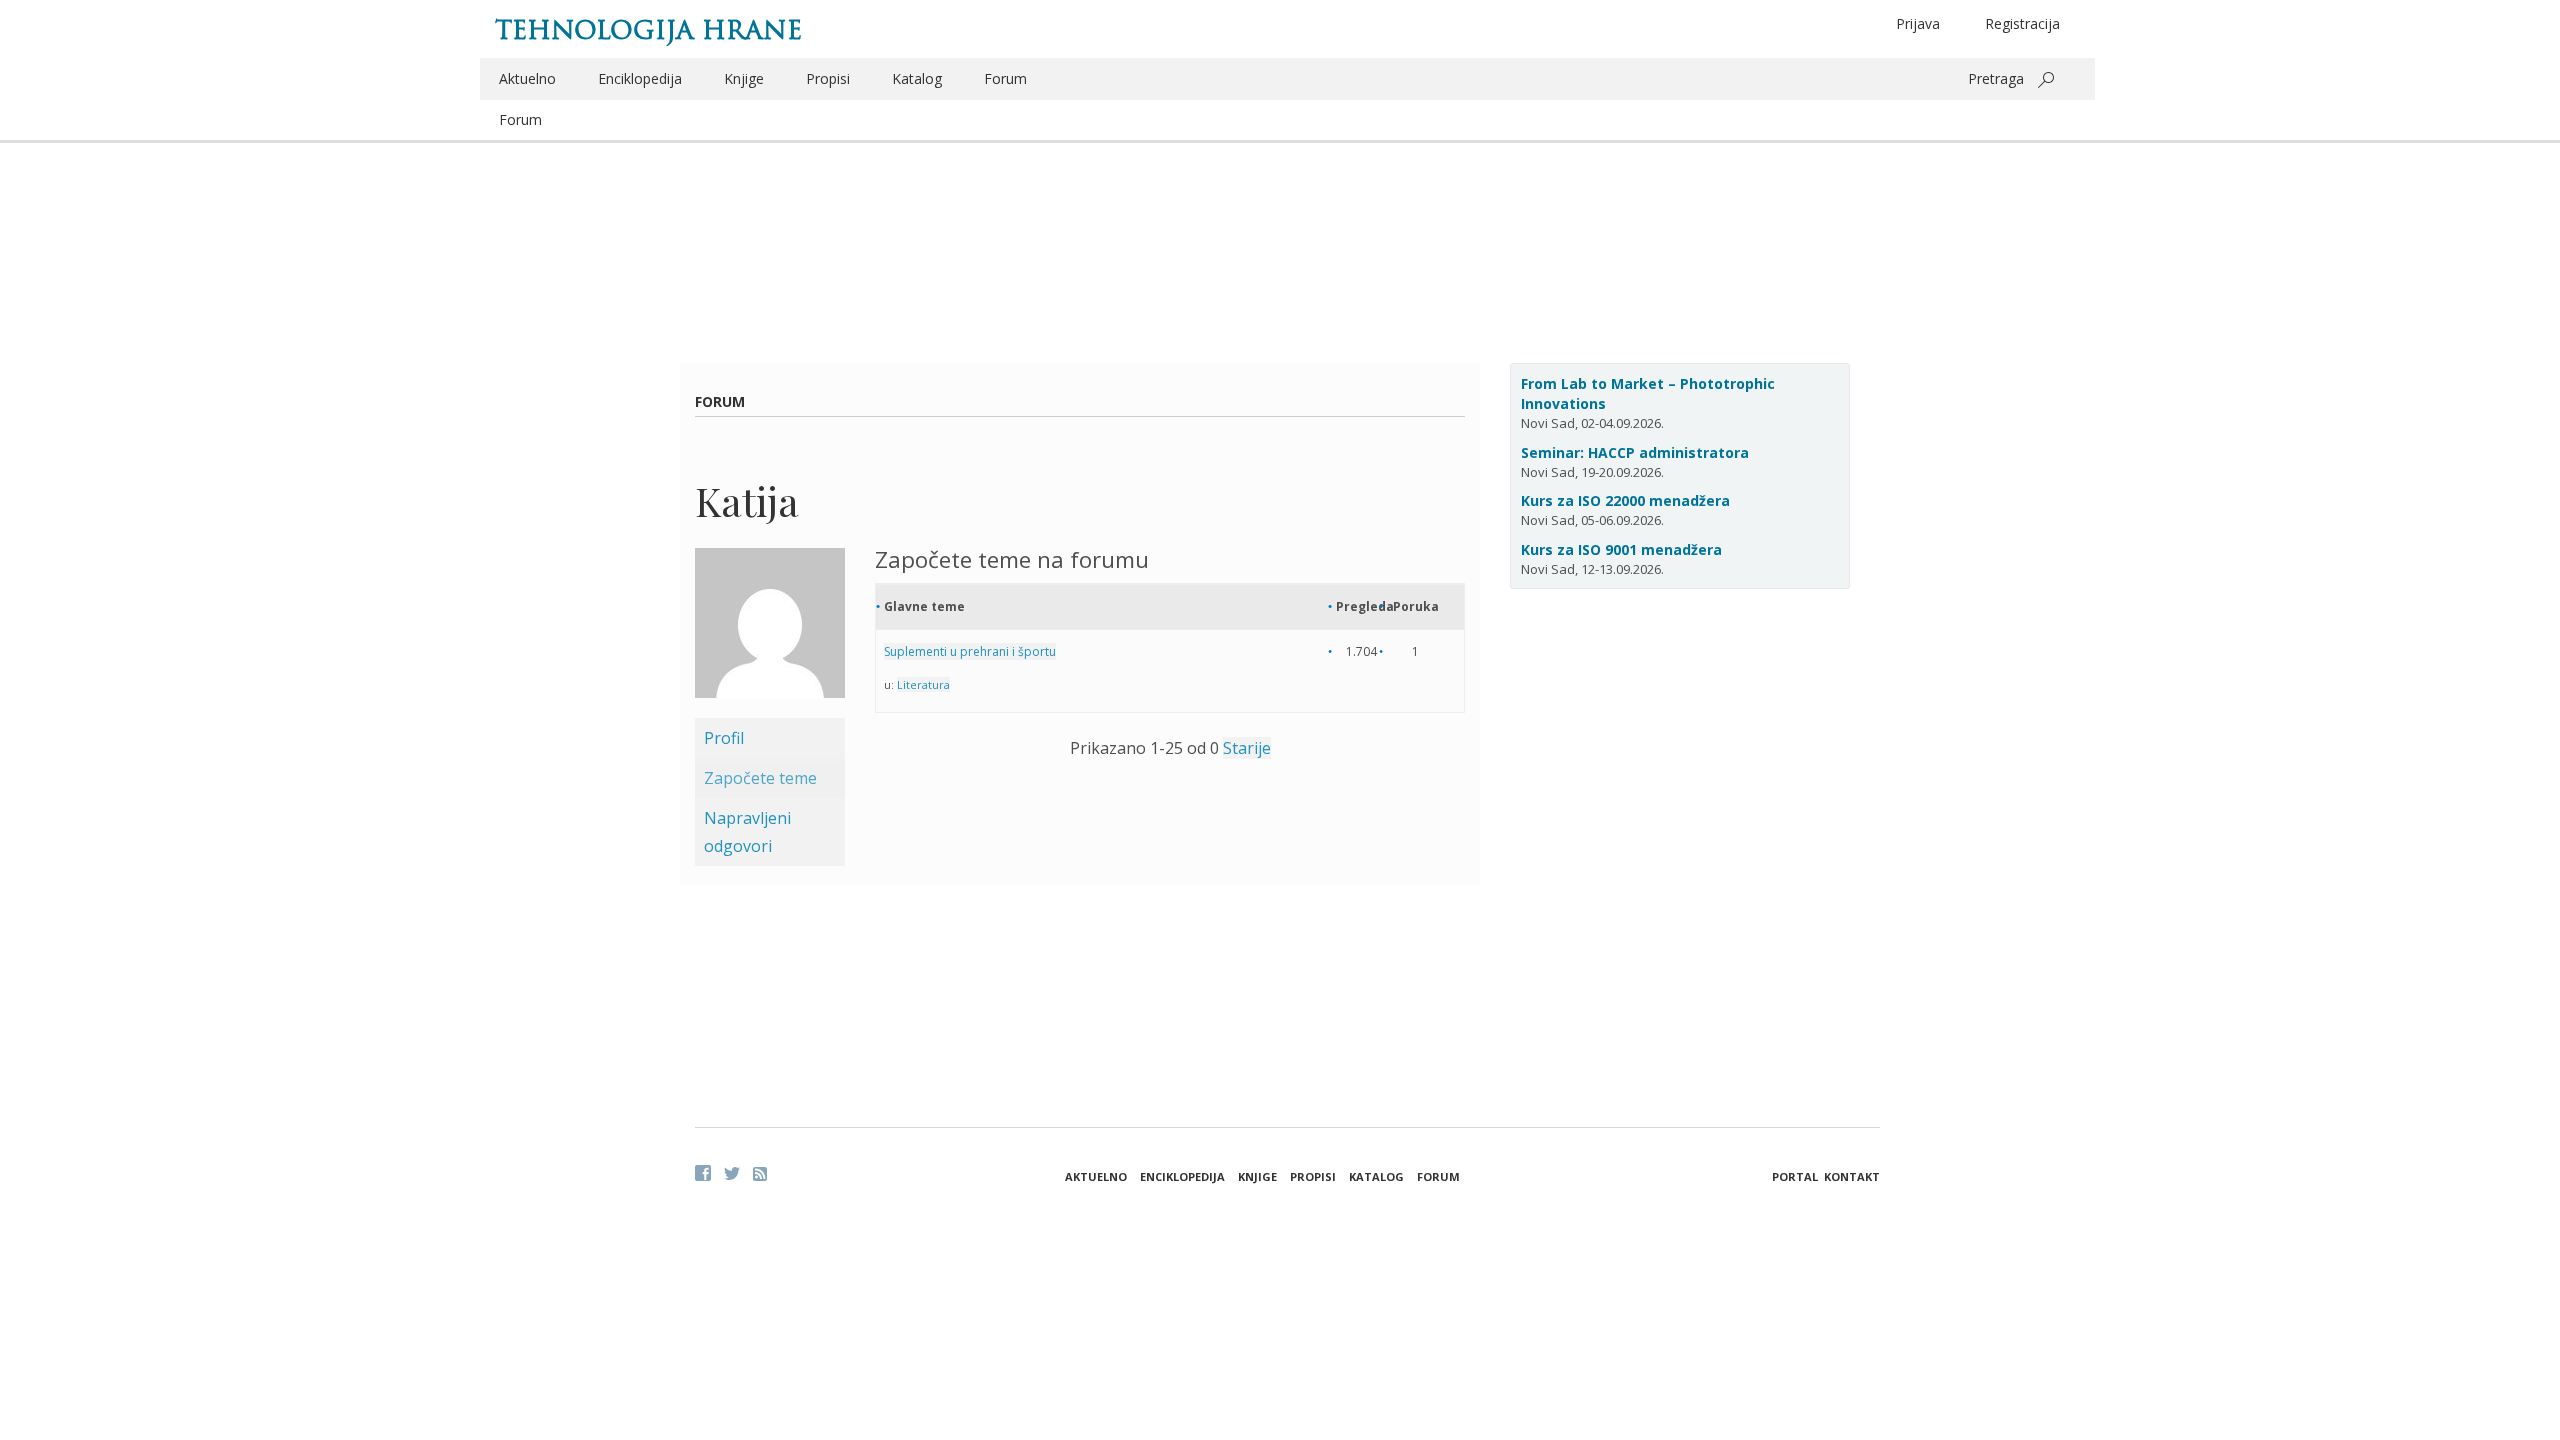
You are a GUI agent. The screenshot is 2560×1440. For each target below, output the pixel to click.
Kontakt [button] (1852, 1176)
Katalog (917, 78)
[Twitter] (732, 1173)
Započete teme (760, 778)
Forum (1005, 78)
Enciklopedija (640, 78)
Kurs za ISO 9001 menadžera (1621, 549)
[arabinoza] (770, 631)
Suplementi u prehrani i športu (970, 651)
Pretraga (1996, 78)
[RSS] (760, 1174)
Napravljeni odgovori (747, 832)
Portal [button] (1795, 1176)
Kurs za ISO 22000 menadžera (1625, 500)
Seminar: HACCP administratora (1635, 452)
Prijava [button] (1918, 23)
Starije (1247, 748)
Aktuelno (527, 78)
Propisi (828, 78)
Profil (724, 738)
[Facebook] (703, 1173)
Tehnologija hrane (648, 30)
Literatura (923, 684)
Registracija (2022, 23)
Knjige (744, 78)
